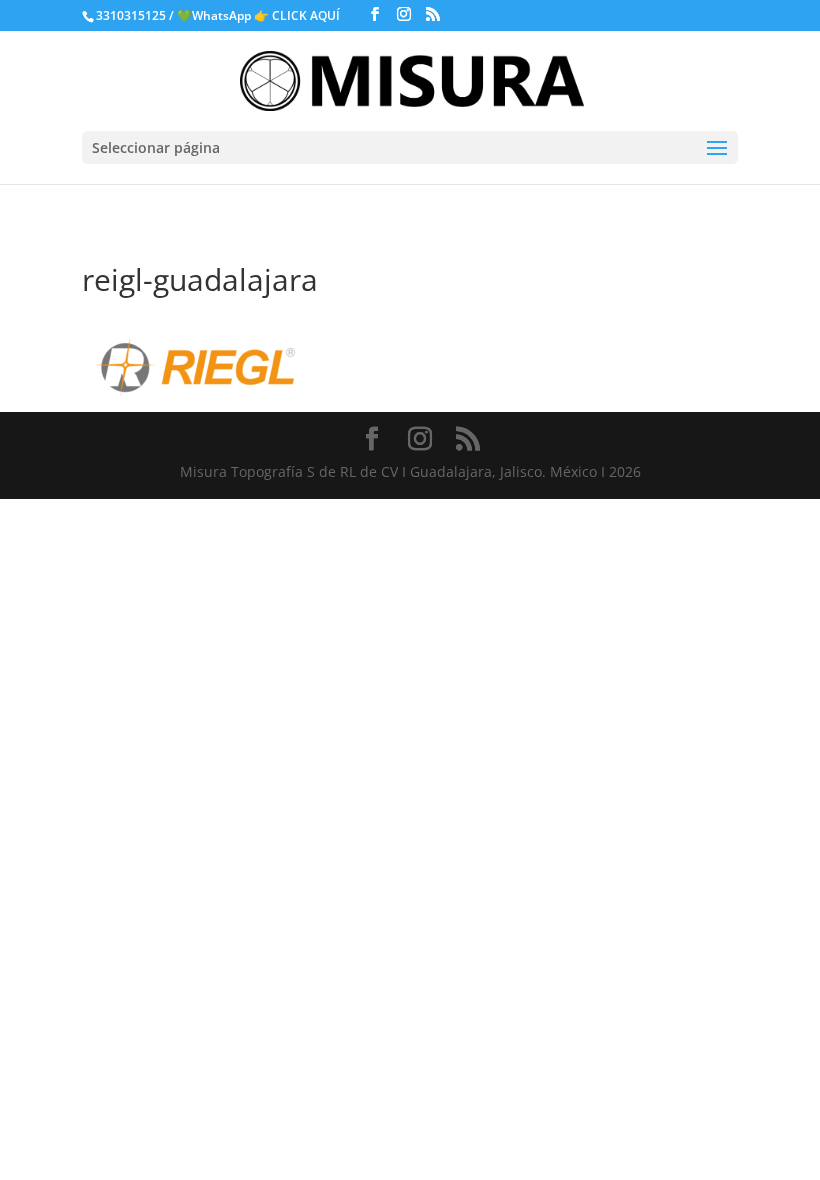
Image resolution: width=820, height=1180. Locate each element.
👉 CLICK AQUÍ (298, 15)
